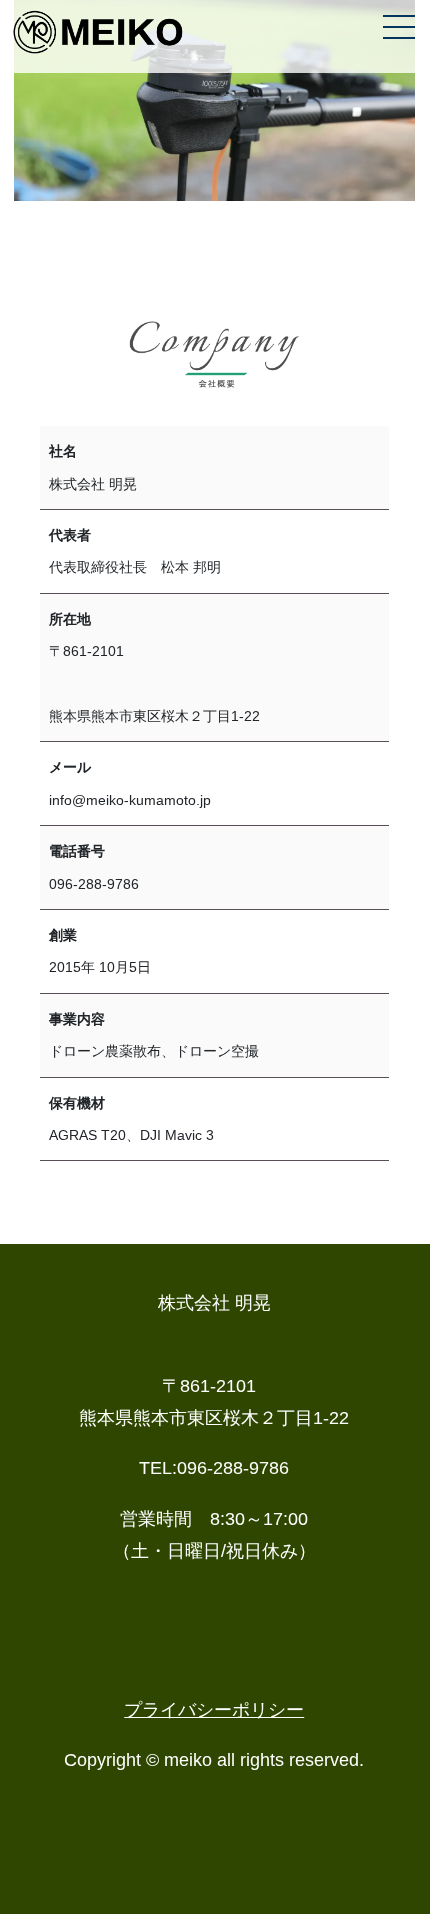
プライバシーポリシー (214, 1710)
